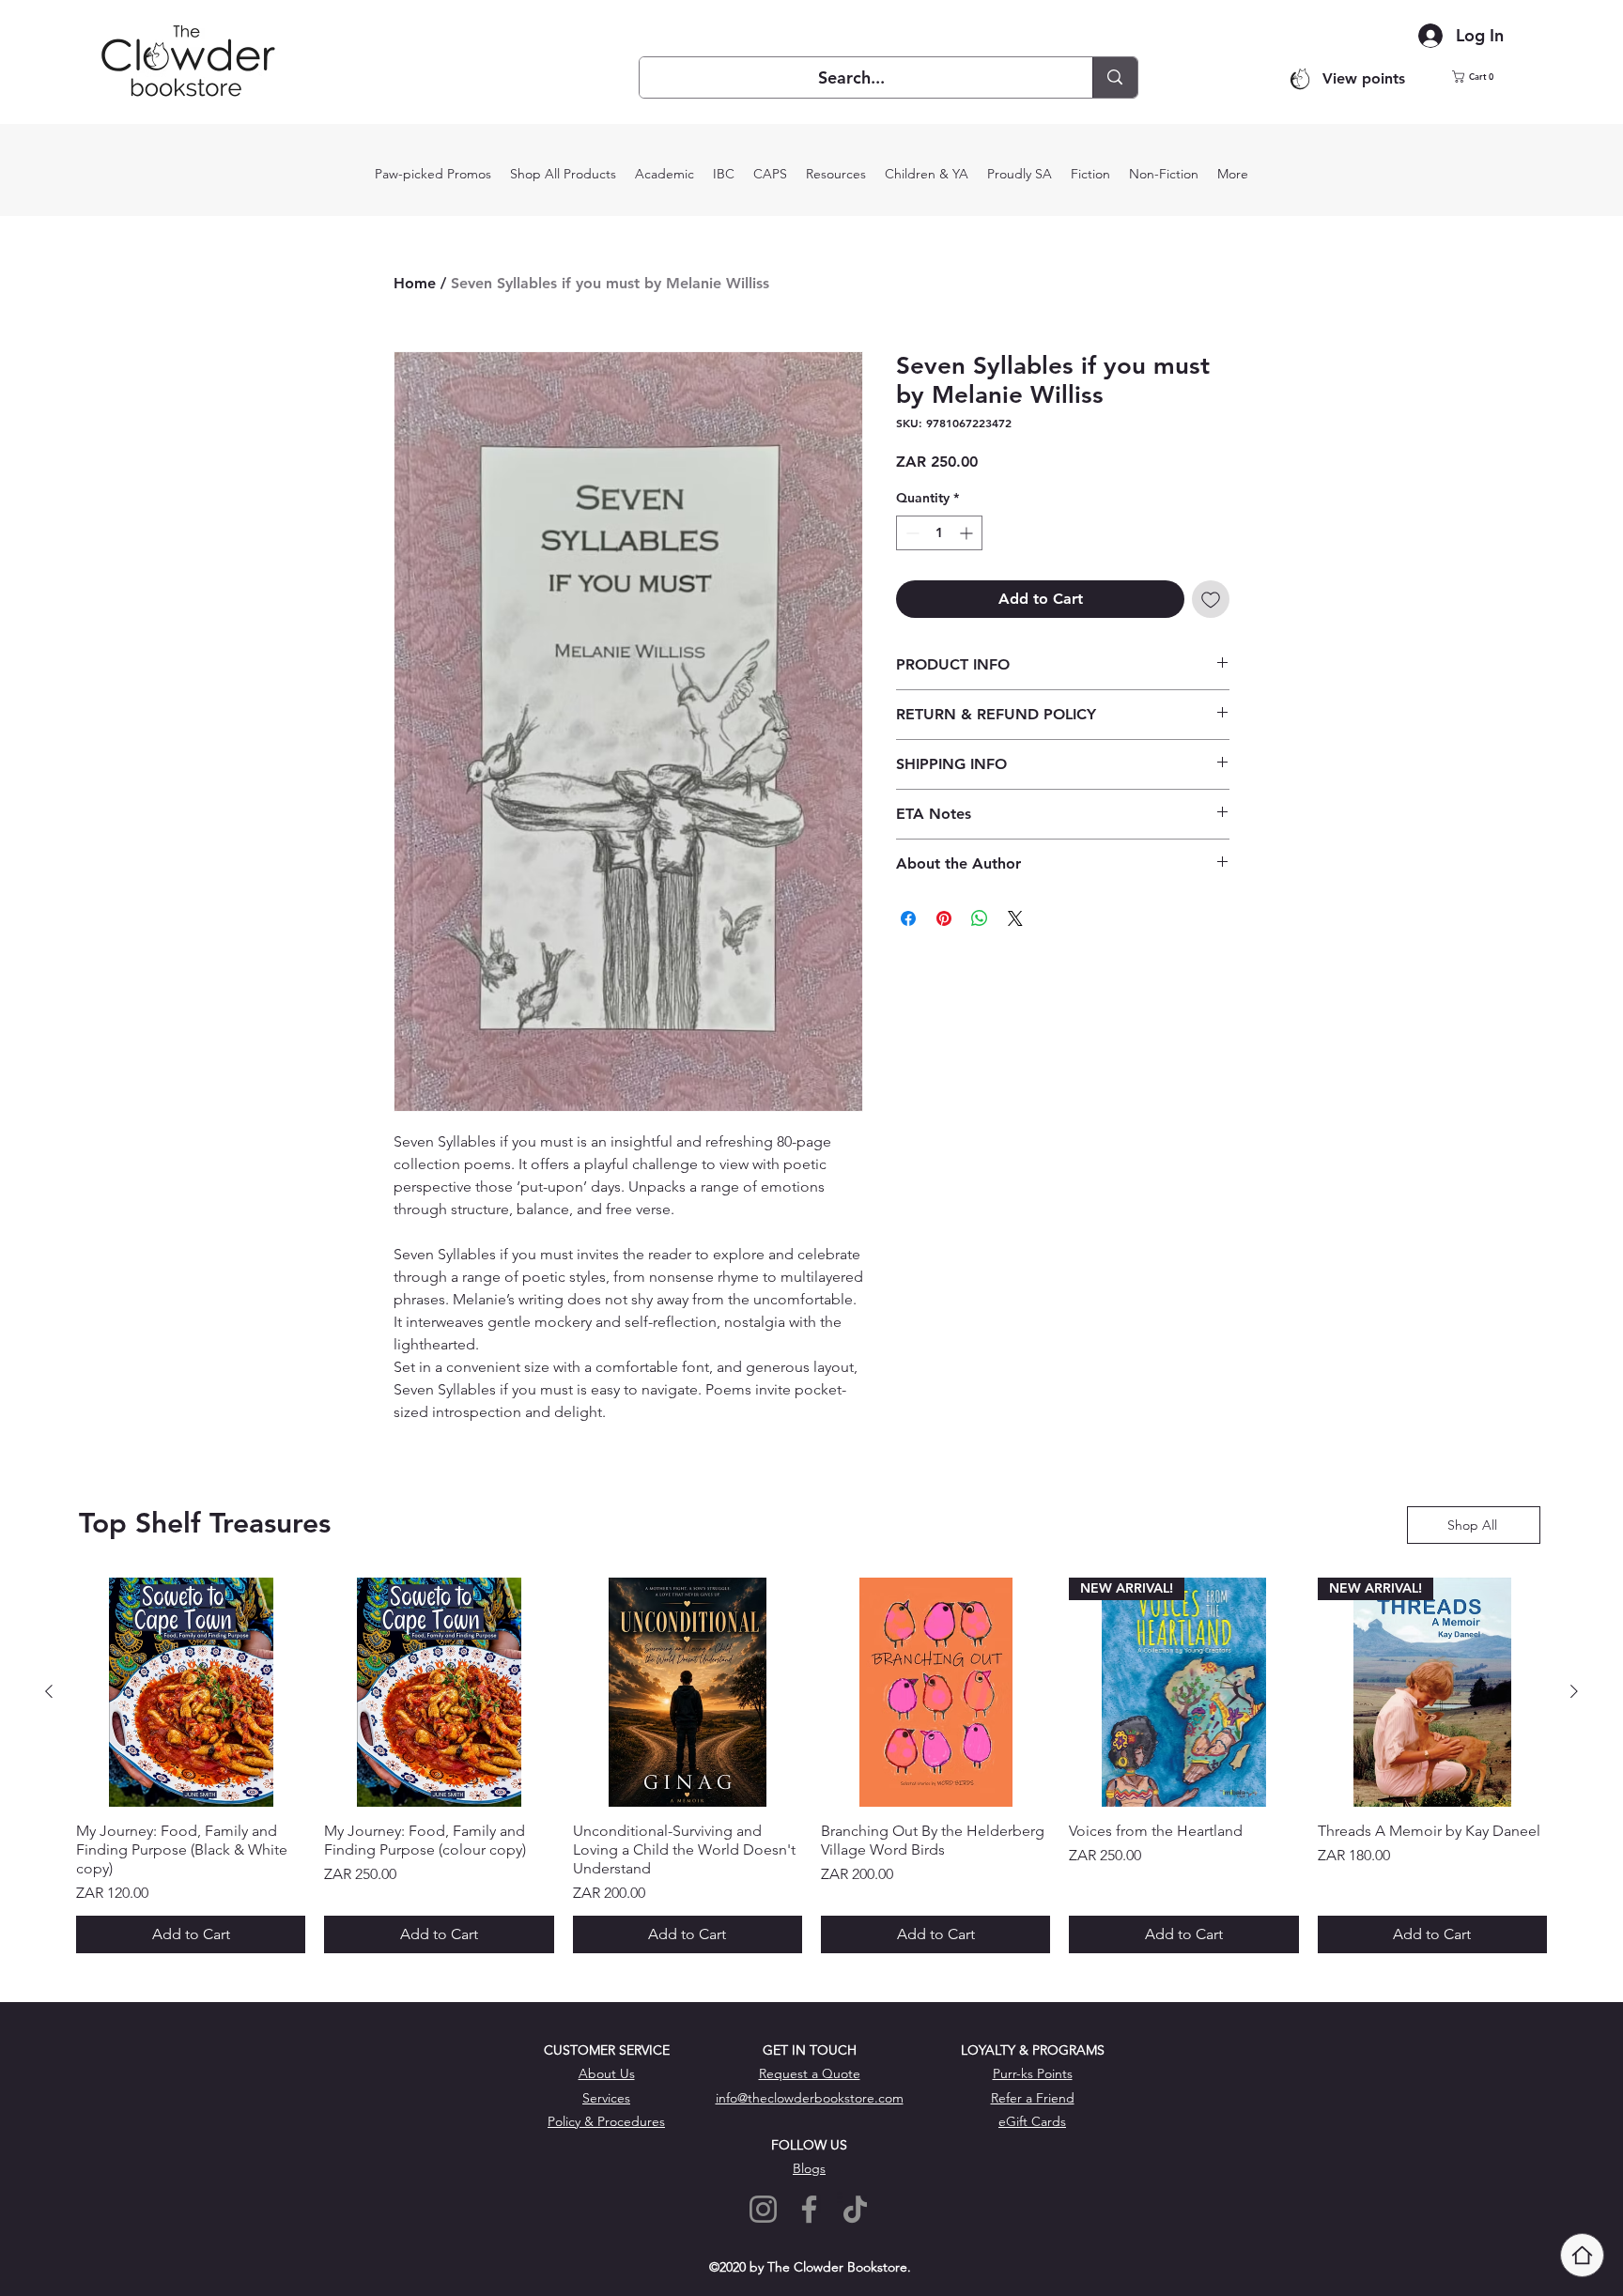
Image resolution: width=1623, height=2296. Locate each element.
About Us (607, 2073)
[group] (811, 1765)
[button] (1484, 77)
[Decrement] (911, 533)
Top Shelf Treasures (205, 1523)
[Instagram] (763, 2209)
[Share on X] (1015, 918)
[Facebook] (809, 2209)
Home (415, 283)
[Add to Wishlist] (1211, 599)
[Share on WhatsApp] (980, 918)
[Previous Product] (49, 1691)
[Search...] (1114, 77)
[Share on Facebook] (908, 918)
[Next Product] (1574, 1691)
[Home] (1582, 2255)
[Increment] (968, 533)
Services (606, 2098)
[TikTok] (855, 2209)
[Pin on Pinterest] (944, 918)
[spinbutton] (939, 533)
